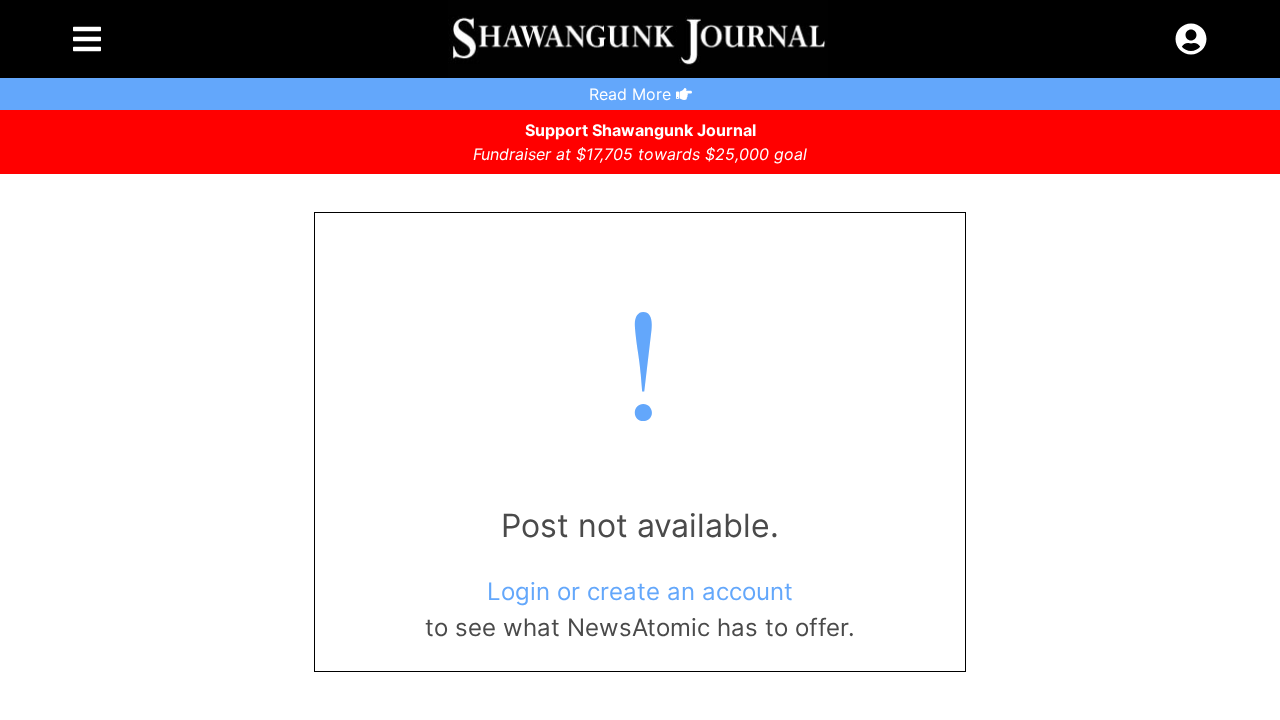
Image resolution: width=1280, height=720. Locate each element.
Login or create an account (640, 591)
